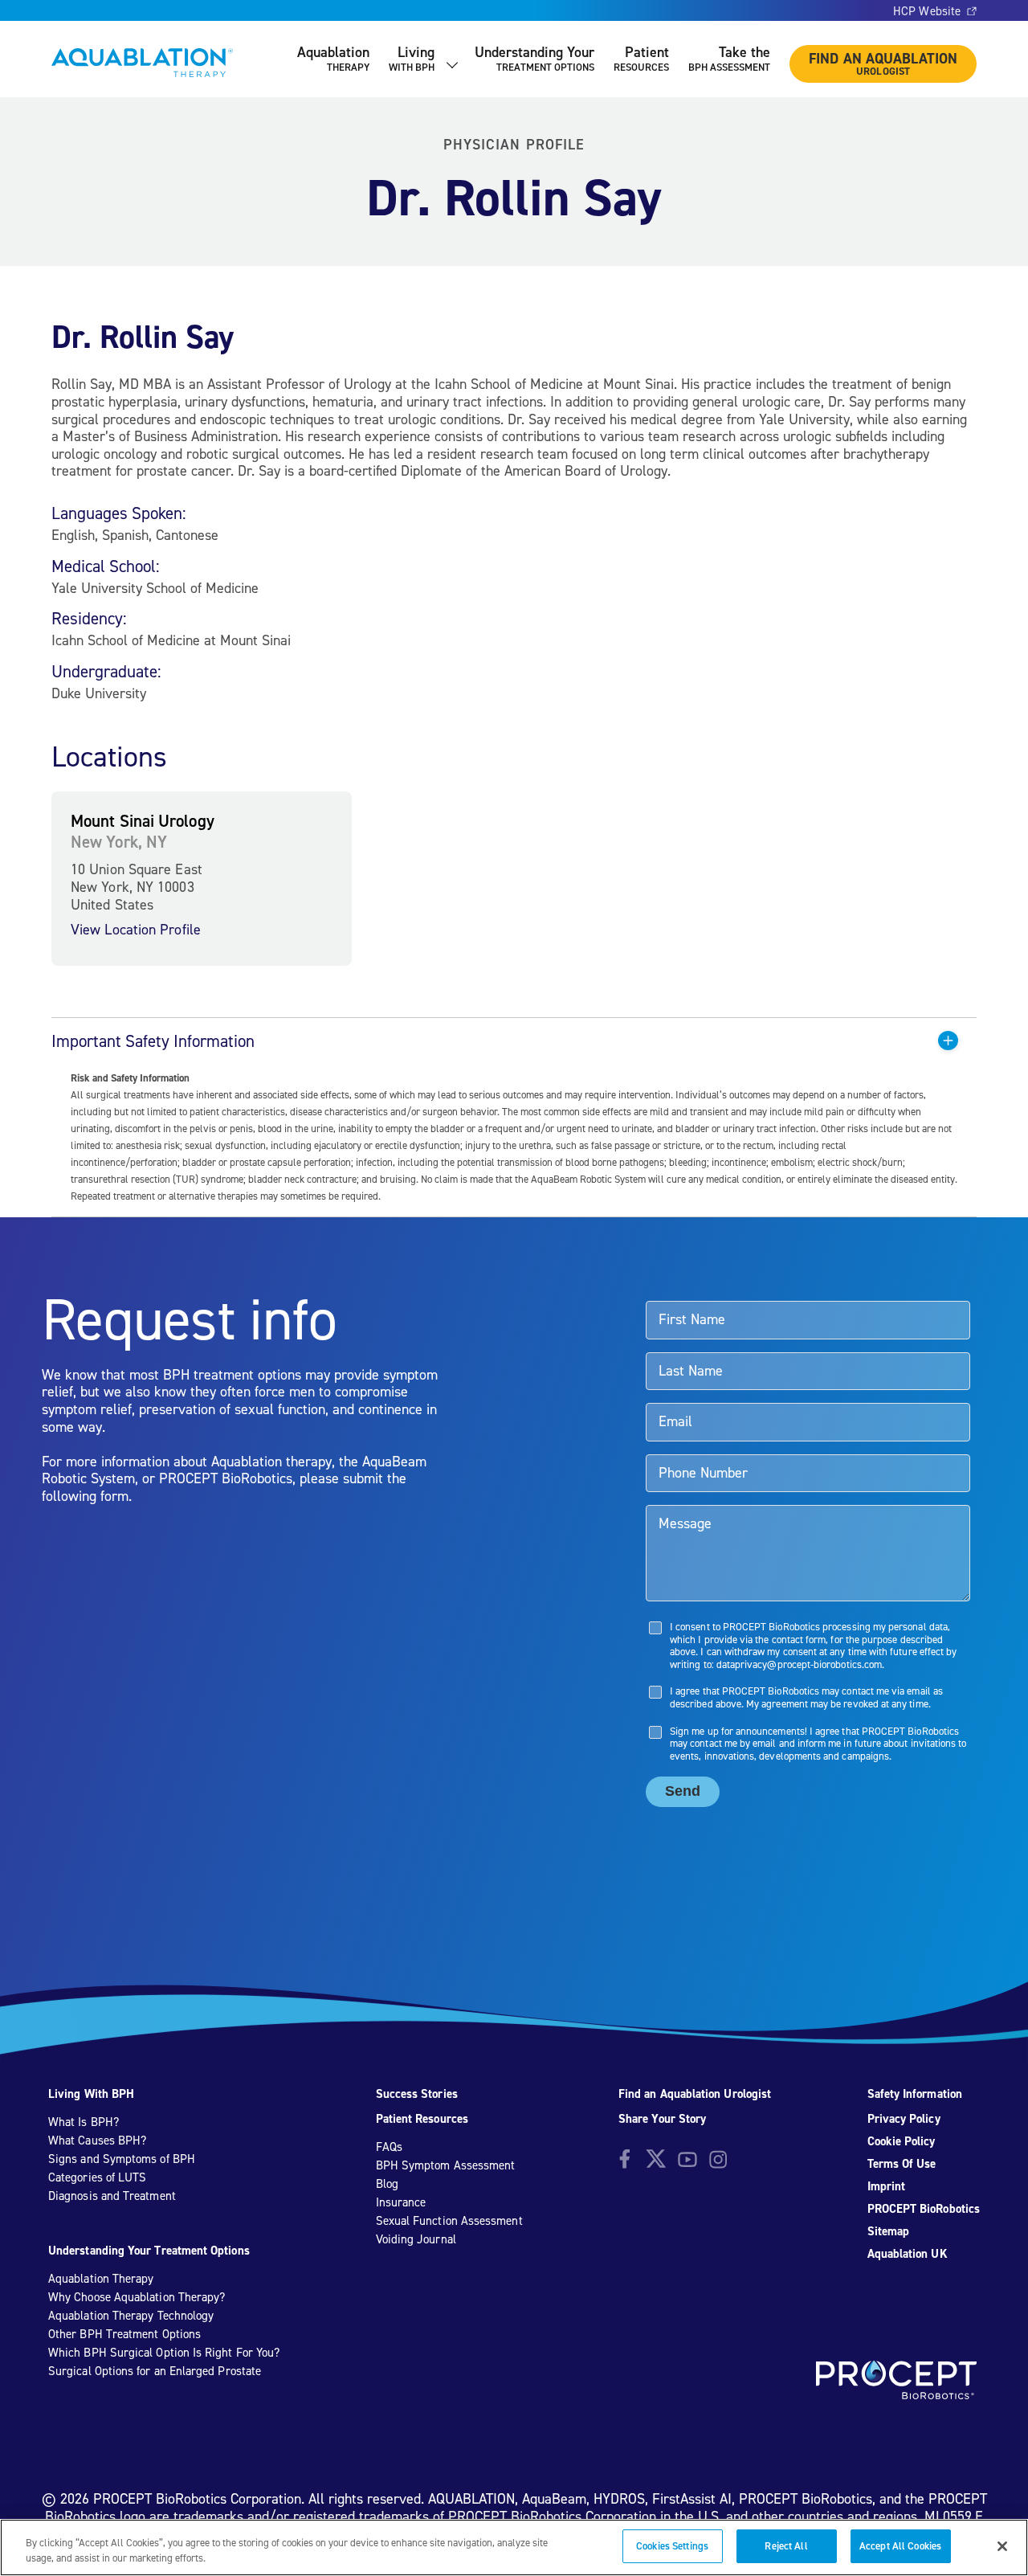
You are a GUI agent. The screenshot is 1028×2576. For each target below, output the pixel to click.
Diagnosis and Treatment (112, 2196)
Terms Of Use (902, 2164)
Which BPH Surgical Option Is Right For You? (164, 2353)
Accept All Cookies (900, 2546)
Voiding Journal (416, 2239)
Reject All (786, 2546)
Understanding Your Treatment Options (149, 2251)
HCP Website (927, 11)
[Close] (1002, 2546)
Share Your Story (662, 2119)
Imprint (887, 2186)
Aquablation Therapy (101, 2279)
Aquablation (333, 58)
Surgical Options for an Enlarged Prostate (155, 2371)
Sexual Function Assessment (449, 2221)
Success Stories (417, 2094)
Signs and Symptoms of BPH (122, 2159)
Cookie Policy (902, 2141)
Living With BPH (91, 2094)
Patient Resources (422, 2119)
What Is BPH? (84, 2122)
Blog (387, 2184)
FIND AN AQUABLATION (883, 63)
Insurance (401, 2202)
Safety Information (915, 2094)
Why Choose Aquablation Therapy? (137, 2297)
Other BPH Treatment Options (124, 2334)
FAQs (389, 2147)
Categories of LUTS (97, 2177)
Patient (641, 58)
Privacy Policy (904, 2119)
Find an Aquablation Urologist (695, 2094)
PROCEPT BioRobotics (924, 2209)
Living (412, 58)
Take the (729, 58)
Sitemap (889, 2231)
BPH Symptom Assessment (446, 2165)
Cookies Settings (672, 2546)
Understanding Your (534, 58)
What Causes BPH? (97, 2141)
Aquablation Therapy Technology (131, 2316)
